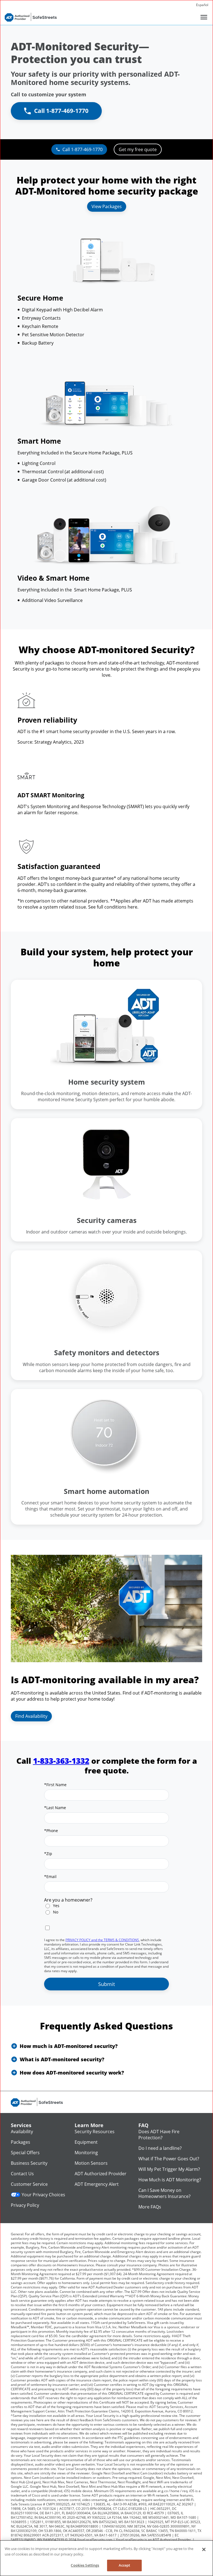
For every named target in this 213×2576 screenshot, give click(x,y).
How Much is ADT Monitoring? (170, 2180)
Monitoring (86, 2153)
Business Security (29, 2163)
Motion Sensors (91, 2163)
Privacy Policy (25, 2205)
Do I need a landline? (160, 2148)
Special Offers (25, 2153)
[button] (106, 2046)
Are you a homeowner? (68, 1900)
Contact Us (22, 2174)
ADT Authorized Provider (101, 2174)
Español (202, 5)
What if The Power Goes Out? (169, 2159)
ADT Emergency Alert (97, 2184)
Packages (21, 2142)
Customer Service (29, 2184)
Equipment (86, 2142)
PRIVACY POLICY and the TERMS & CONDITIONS (102, 1940)
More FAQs (150, 2207)
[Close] (204, 2549)
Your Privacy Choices (43, 2195)
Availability (22, 2132)
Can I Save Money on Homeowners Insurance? (164, 2193)
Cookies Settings (85, 2565)
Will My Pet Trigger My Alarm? (169, 2169)
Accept (125, 2565)
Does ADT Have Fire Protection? (159, 2135)
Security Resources (95, 2132)
